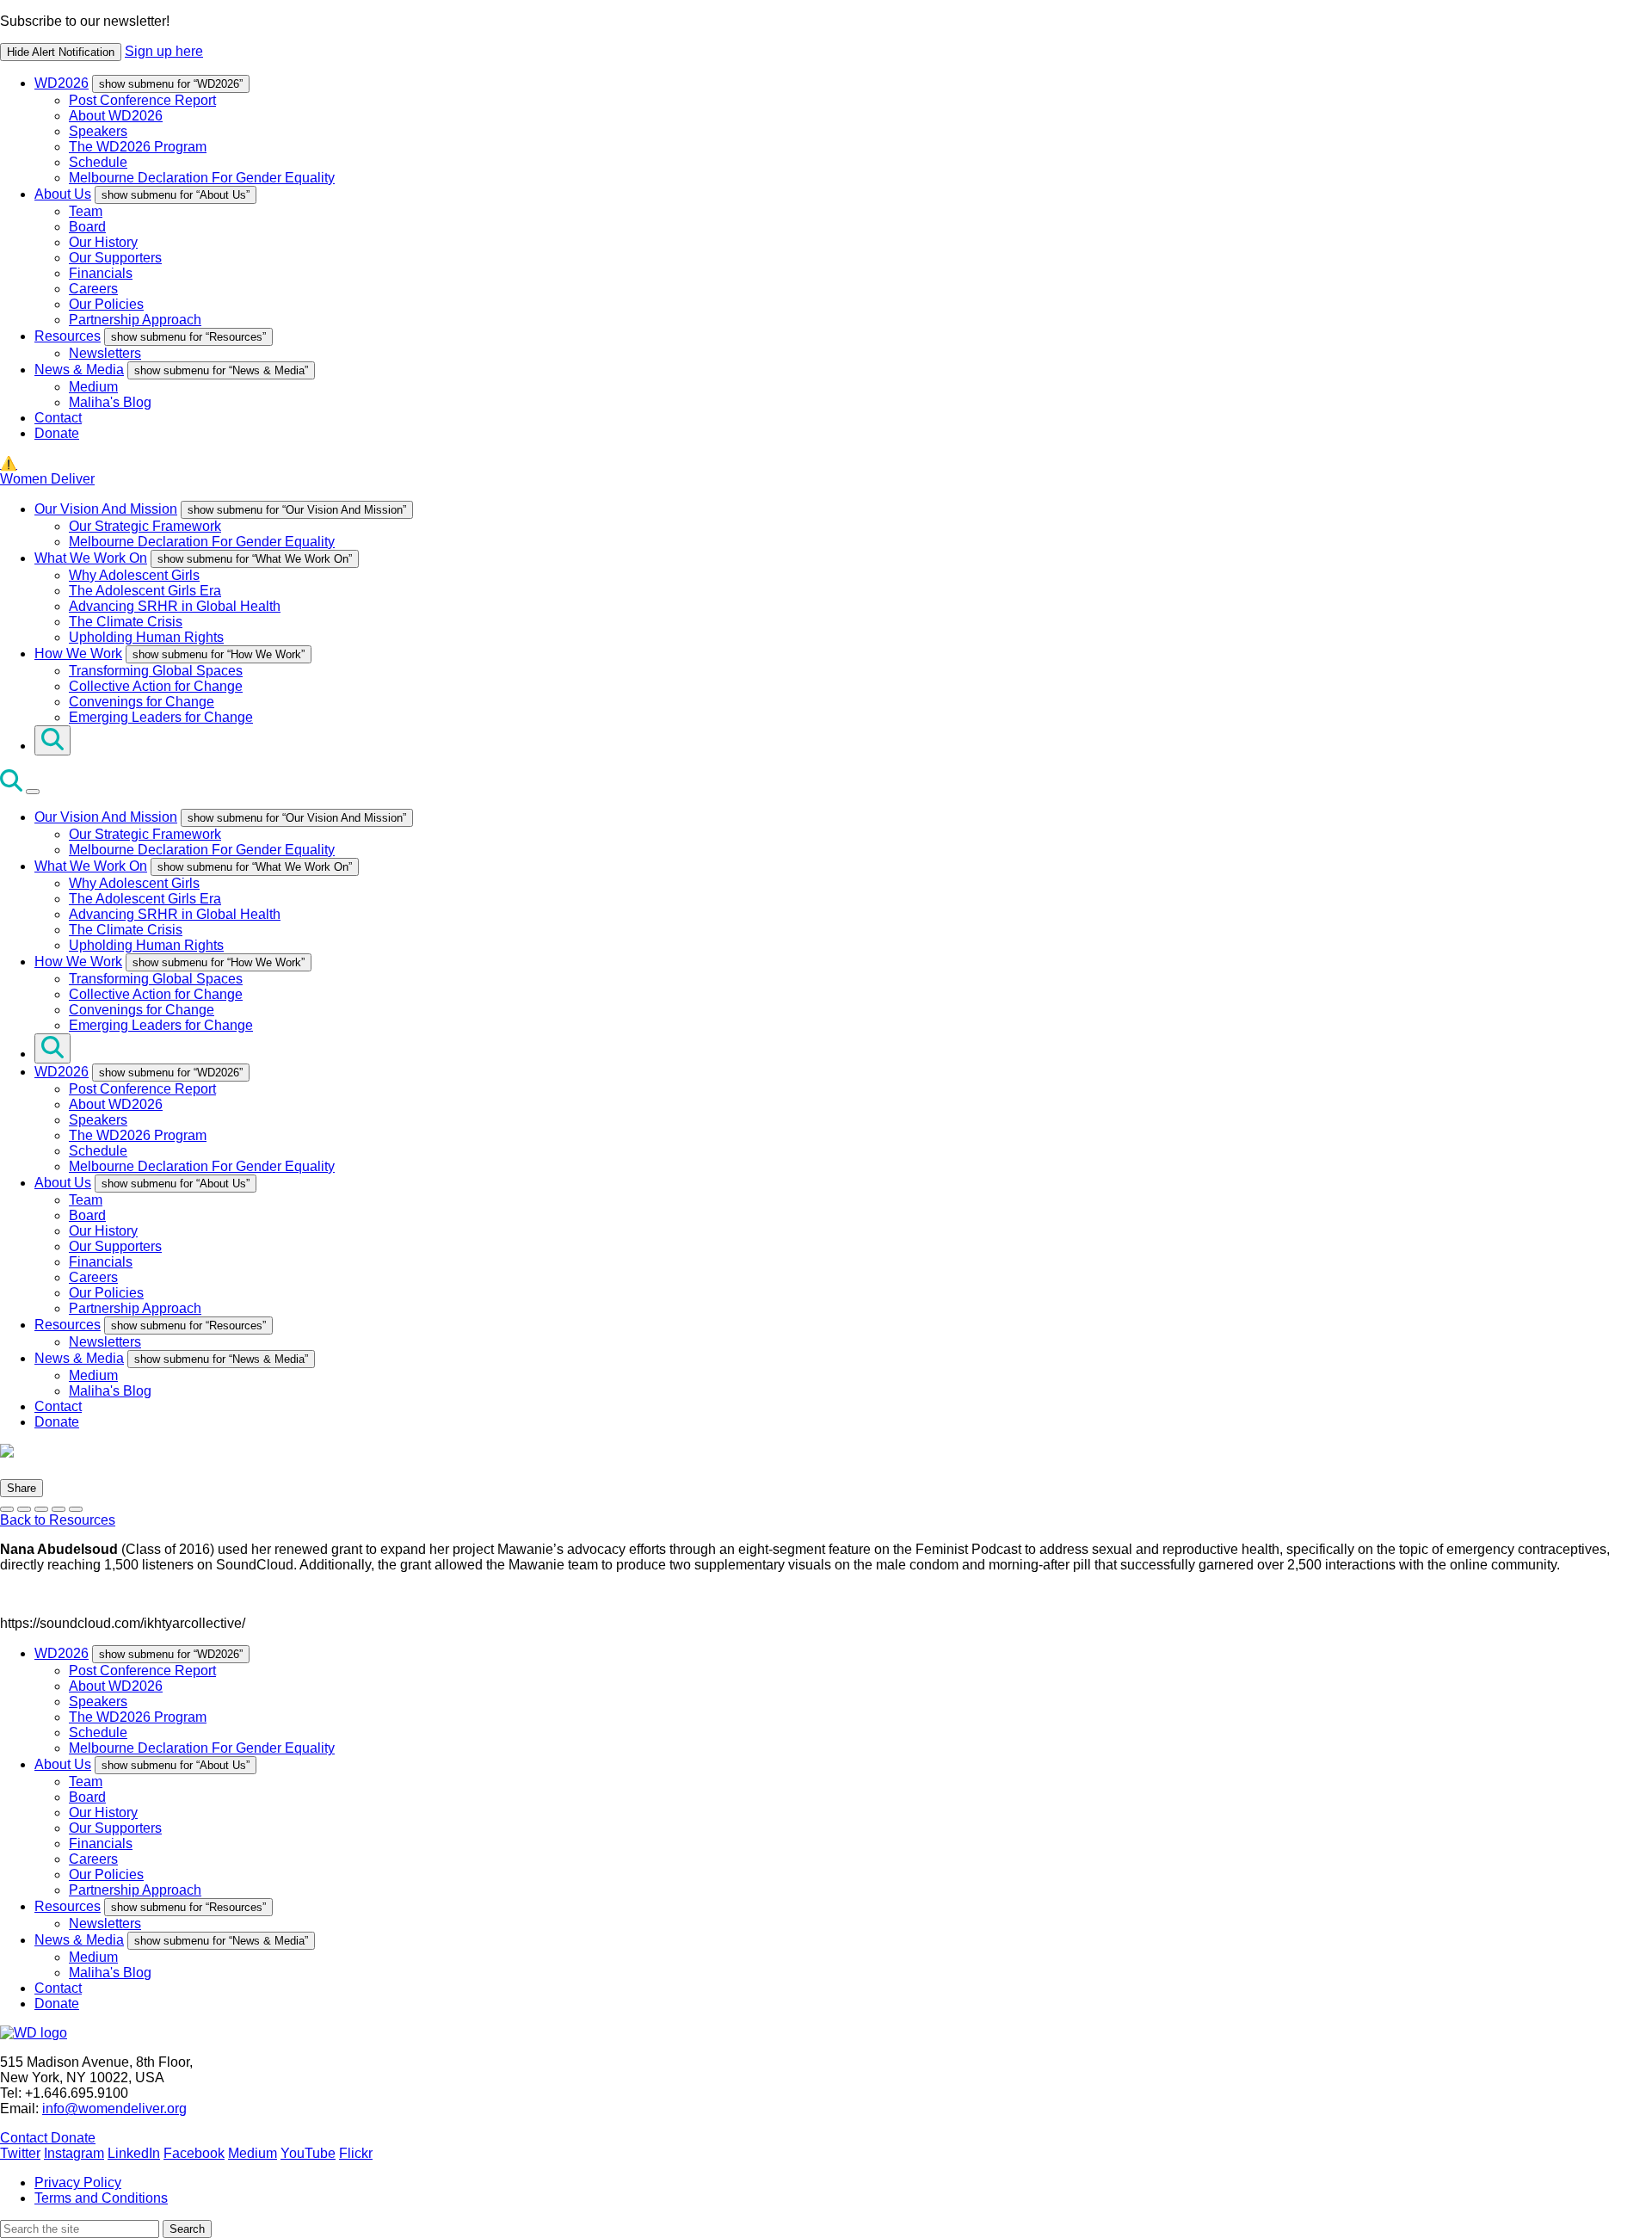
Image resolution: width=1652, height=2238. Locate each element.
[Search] (52, 740)
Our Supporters (115, 258)
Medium (93, 387)
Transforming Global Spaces (156, 671)
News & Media (79, 370)
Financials (101, 273)
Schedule (98, 162)
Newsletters (105, 353)
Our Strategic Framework (145, 526)
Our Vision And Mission (106, 509)
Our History (103, 242)
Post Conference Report (142, 100)
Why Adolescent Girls (134, 575)
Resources (68, 336)
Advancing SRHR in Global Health (175, 606)
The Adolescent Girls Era (145, 591)
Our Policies (106, 304)
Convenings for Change (142, 702)
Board (87, 227)
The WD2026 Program (138, 147)
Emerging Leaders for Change (161, 717)
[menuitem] (843, 130)
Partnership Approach (135, 320)
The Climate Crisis (126, 622)
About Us (63, 194)
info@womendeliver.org (114, 2109)
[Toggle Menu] (33, 792)
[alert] (826, 37)
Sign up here (164, 51)
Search (187, 2229)
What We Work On (91, 558)
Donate (57, 433)
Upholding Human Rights (146, 637)
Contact (58, 418)
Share (22, 1488)
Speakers (98, 131)
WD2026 (62, 83)
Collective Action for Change (156, 686)
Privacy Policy (78, 2183)
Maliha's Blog (110, 402)
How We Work (78, 654)
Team (86, 211)
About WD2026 (116, 116)
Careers (93, 289)
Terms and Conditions (101, 2198)
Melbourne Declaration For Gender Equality (202, 178)
